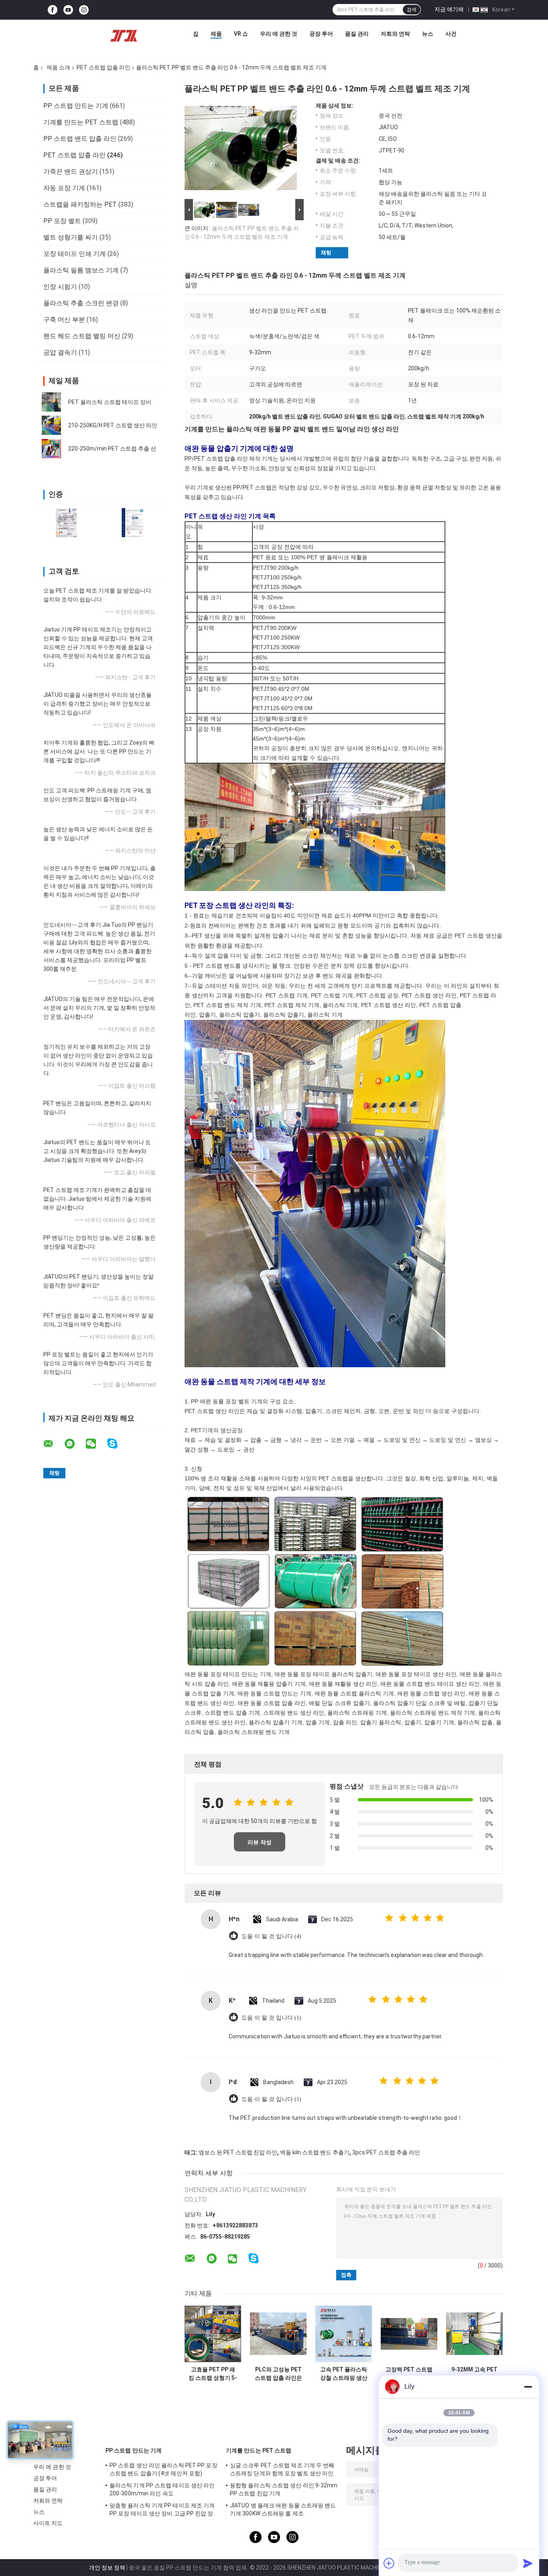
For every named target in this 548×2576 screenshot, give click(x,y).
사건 (451, 34)
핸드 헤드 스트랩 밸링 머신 (82, 336)
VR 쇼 (241, 34)
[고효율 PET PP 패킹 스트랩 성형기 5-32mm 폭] (213, 2334)
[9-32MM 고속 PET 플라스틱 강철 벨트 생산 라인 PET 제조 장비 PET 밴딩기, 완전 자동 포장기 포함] (474, 2334)
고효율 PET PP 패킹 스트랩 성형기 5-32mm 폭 (213, 2374)
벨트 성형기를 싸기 (71, 237)
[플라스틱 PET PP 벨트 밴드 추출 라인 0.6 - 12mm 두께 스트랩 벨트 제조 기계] (241, 150)
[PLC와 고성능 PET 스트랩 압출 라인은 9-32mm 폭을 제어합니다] (278, 2334)
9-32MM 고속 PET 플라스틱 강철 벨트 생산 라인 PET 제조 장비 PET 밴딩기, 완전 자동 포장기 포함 (474, 2374)
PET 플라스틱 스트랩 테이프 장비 (110, 402)
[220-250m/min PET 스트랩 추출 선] (51, 449)
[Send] (528, 2563)
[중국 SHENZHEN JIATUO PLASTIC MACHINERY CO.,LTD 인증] (66, 523)
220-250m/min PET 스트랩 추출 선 (112, 449)
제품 (216, 34)
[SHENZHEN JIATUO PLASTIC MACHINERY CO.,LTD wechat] (96, 1444)
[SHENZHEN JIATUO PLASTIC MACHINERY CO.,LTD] (124, 36)
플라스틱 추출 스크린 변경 (81, 303)
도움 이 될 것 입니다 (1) (271, 2018)
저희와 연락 (395, 34)
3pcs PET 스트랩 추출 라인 (386, 2152)
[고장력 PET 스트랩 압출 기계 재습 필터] (409, 2334)
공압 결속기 (60, 352)
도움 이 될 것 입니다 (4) (271, 1936)
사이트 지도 (48, 2523)
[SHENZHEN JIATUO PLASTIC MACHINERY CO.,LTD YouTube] (68, 10)
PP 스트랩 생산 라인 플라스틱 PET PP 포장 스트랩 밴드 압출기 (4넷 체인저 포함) (163, 2469)
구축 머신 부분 (64, 320)
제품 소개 (58, 67)
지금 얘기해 (449, 9)
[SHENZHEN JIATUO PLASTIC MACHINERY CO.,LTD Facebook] (53, 10)
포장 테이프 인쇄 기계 (75, 254)
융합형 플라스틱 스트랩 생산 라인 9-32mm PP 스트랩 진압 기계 (284, 2489)
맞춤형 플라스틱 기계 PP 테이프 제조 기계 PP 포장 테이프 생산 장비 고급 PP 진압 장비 (162, 2511)
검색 (412, 10)
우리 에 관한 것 (279, 34)
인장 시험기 (60, 287)
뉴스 (428, 34)
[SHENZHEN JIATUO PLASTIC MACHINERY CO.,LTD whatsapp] (75, 1444)
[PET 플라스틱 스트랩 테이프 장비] (51, 402)
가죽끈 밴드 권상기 (71, 172)
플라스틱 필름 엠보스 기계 (81, 270)
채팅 (326, 253)
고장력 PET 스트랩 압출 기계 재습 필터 (409, 2374)
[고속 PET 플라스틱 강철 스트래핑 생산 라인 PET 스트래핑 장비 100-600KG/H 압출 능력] (344, 2334)
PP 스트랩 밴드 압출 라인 (80, 139)
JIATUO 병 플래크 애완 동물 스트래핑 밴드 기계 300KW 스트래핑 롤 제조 (283, 2509)
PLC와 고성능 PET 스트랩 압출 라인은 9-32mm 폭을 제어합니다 (278, 2374)
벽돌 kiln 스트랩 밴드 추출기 (315, 2152)
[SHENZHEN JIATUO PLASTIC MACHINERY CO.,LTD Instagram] (84, 10)
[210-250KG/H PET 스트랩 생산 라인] (51, 425)
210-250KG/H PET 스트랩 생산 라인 (113, 425)
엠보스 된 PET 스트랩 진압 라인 (238, 2152)
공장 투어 (321, 34)
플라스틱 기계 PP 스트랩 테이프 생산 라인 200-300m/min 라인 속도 (162, 2489)
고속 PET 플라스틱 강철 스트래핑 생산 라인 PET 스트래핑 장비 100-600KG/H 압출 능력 (344, 2374)
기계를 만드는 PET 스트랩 (81, 122)
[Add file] (389, 2563)
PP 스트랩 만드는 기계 (76, 106)
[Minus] (528, 2387)
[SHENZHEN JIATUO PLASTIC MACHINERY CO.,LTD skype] (117, 1444)
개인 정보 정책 (107, 2568)
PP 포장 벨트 (62, 221)
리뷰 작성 (260, 1842)
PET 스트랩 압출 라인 (104, 67)
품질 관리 (357, 34)
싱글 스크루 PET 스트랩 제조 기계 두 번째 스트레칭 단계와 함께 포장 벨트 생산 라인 (282, 2469)
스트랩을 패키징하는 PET (80, 204)
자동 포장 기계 (64, 188)
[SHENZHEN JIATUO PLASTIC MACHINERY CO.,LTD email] (53, 1444)
